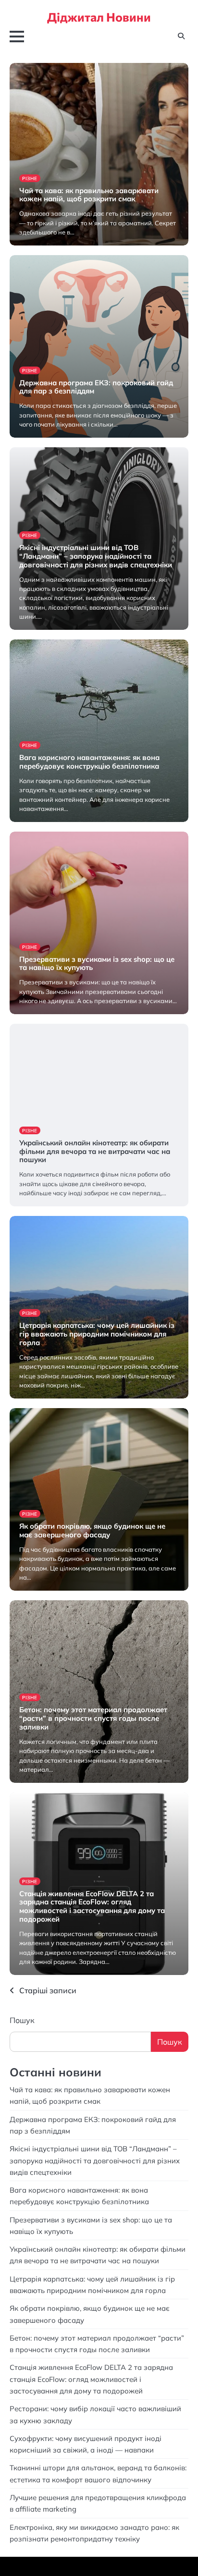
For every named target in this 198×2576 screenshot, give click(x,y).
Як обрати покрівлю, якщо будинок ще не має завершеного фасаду (92, 1530)
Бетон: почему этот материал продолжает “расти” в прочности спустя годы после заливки (93, 1718)
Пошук (22, 2020)
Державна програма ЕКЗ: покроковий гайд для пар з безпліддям (96, 387)
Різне (30, 178)
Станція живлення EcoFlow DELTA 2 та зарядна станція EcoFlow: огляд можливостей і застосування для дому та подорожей (92, 1906)
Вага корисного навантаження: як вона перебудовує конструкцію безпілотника (89, 762)
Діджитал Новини (99, 17)
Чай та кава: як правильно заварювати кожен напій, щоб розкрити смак (89, 195)
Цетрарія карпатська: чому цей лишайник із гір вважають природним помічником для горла (97, 1334)
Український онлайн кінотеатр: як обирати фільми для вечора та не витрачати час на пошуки (95, 1151)
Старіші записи (48, 1990)
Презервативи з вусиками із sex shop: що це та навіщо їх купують (97, 963)
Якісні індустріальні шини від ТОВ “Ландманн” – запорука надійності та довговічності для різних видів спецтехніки (96, 556)
